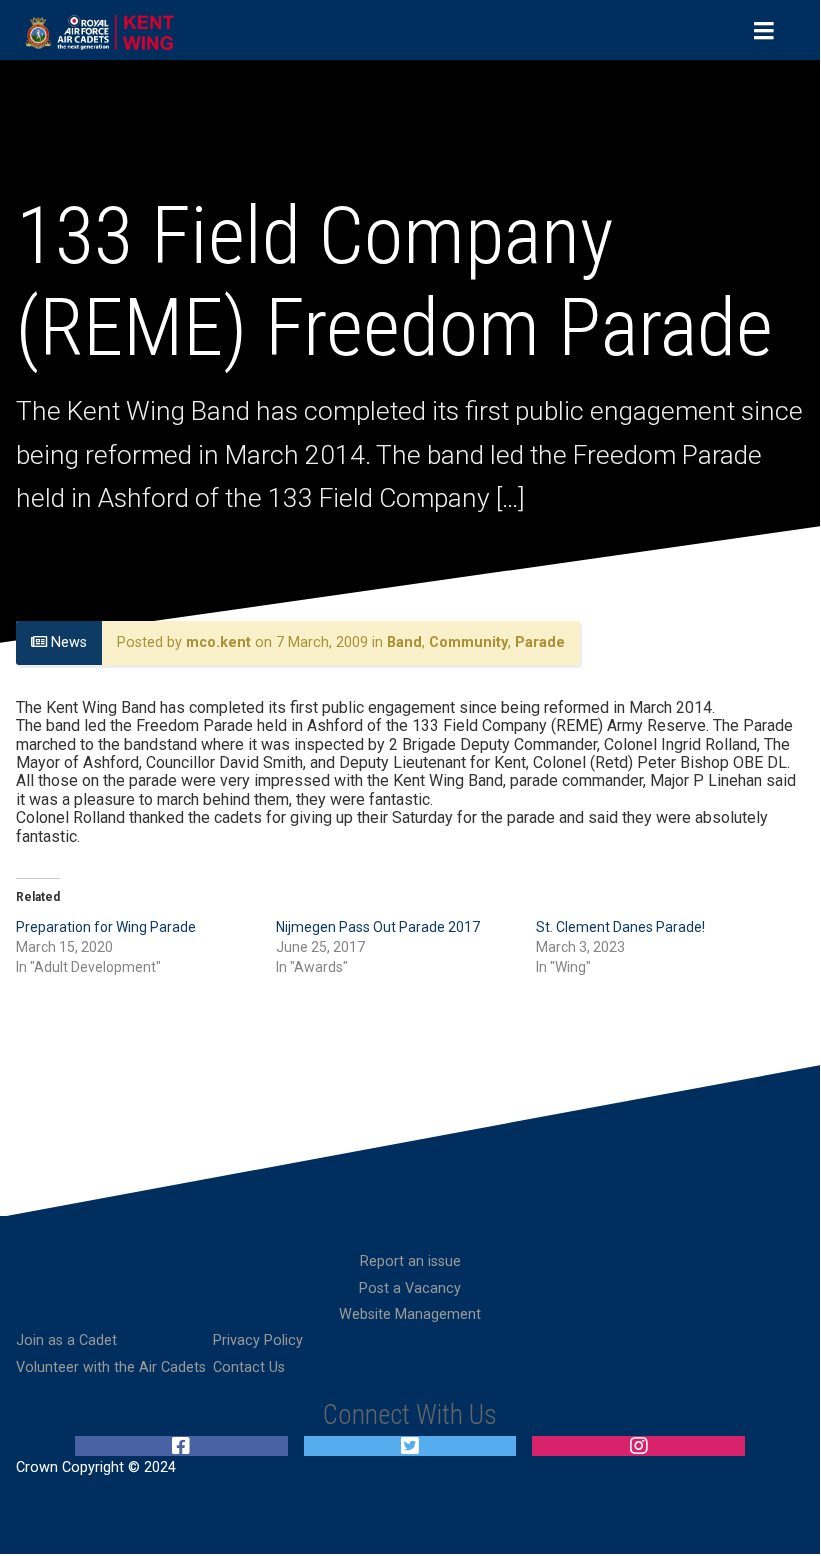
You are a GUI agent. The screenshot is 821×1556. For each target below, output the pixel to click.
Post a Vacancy (410, 1288)
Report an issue (410, 1261)
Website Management (410, 1314)
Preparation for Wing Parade (106, 927)
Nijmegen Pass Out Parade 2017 (378, 927)
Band (404, 642)
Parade (540, 642)
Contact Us (249, 1367)
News (67, 642)
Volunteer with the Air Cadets (111, 1367)
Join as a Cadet (66, 1340)
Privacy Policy (258, 1340)
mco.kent (218, 642)
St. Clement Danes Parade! (620, 927)
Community (468, 642)
